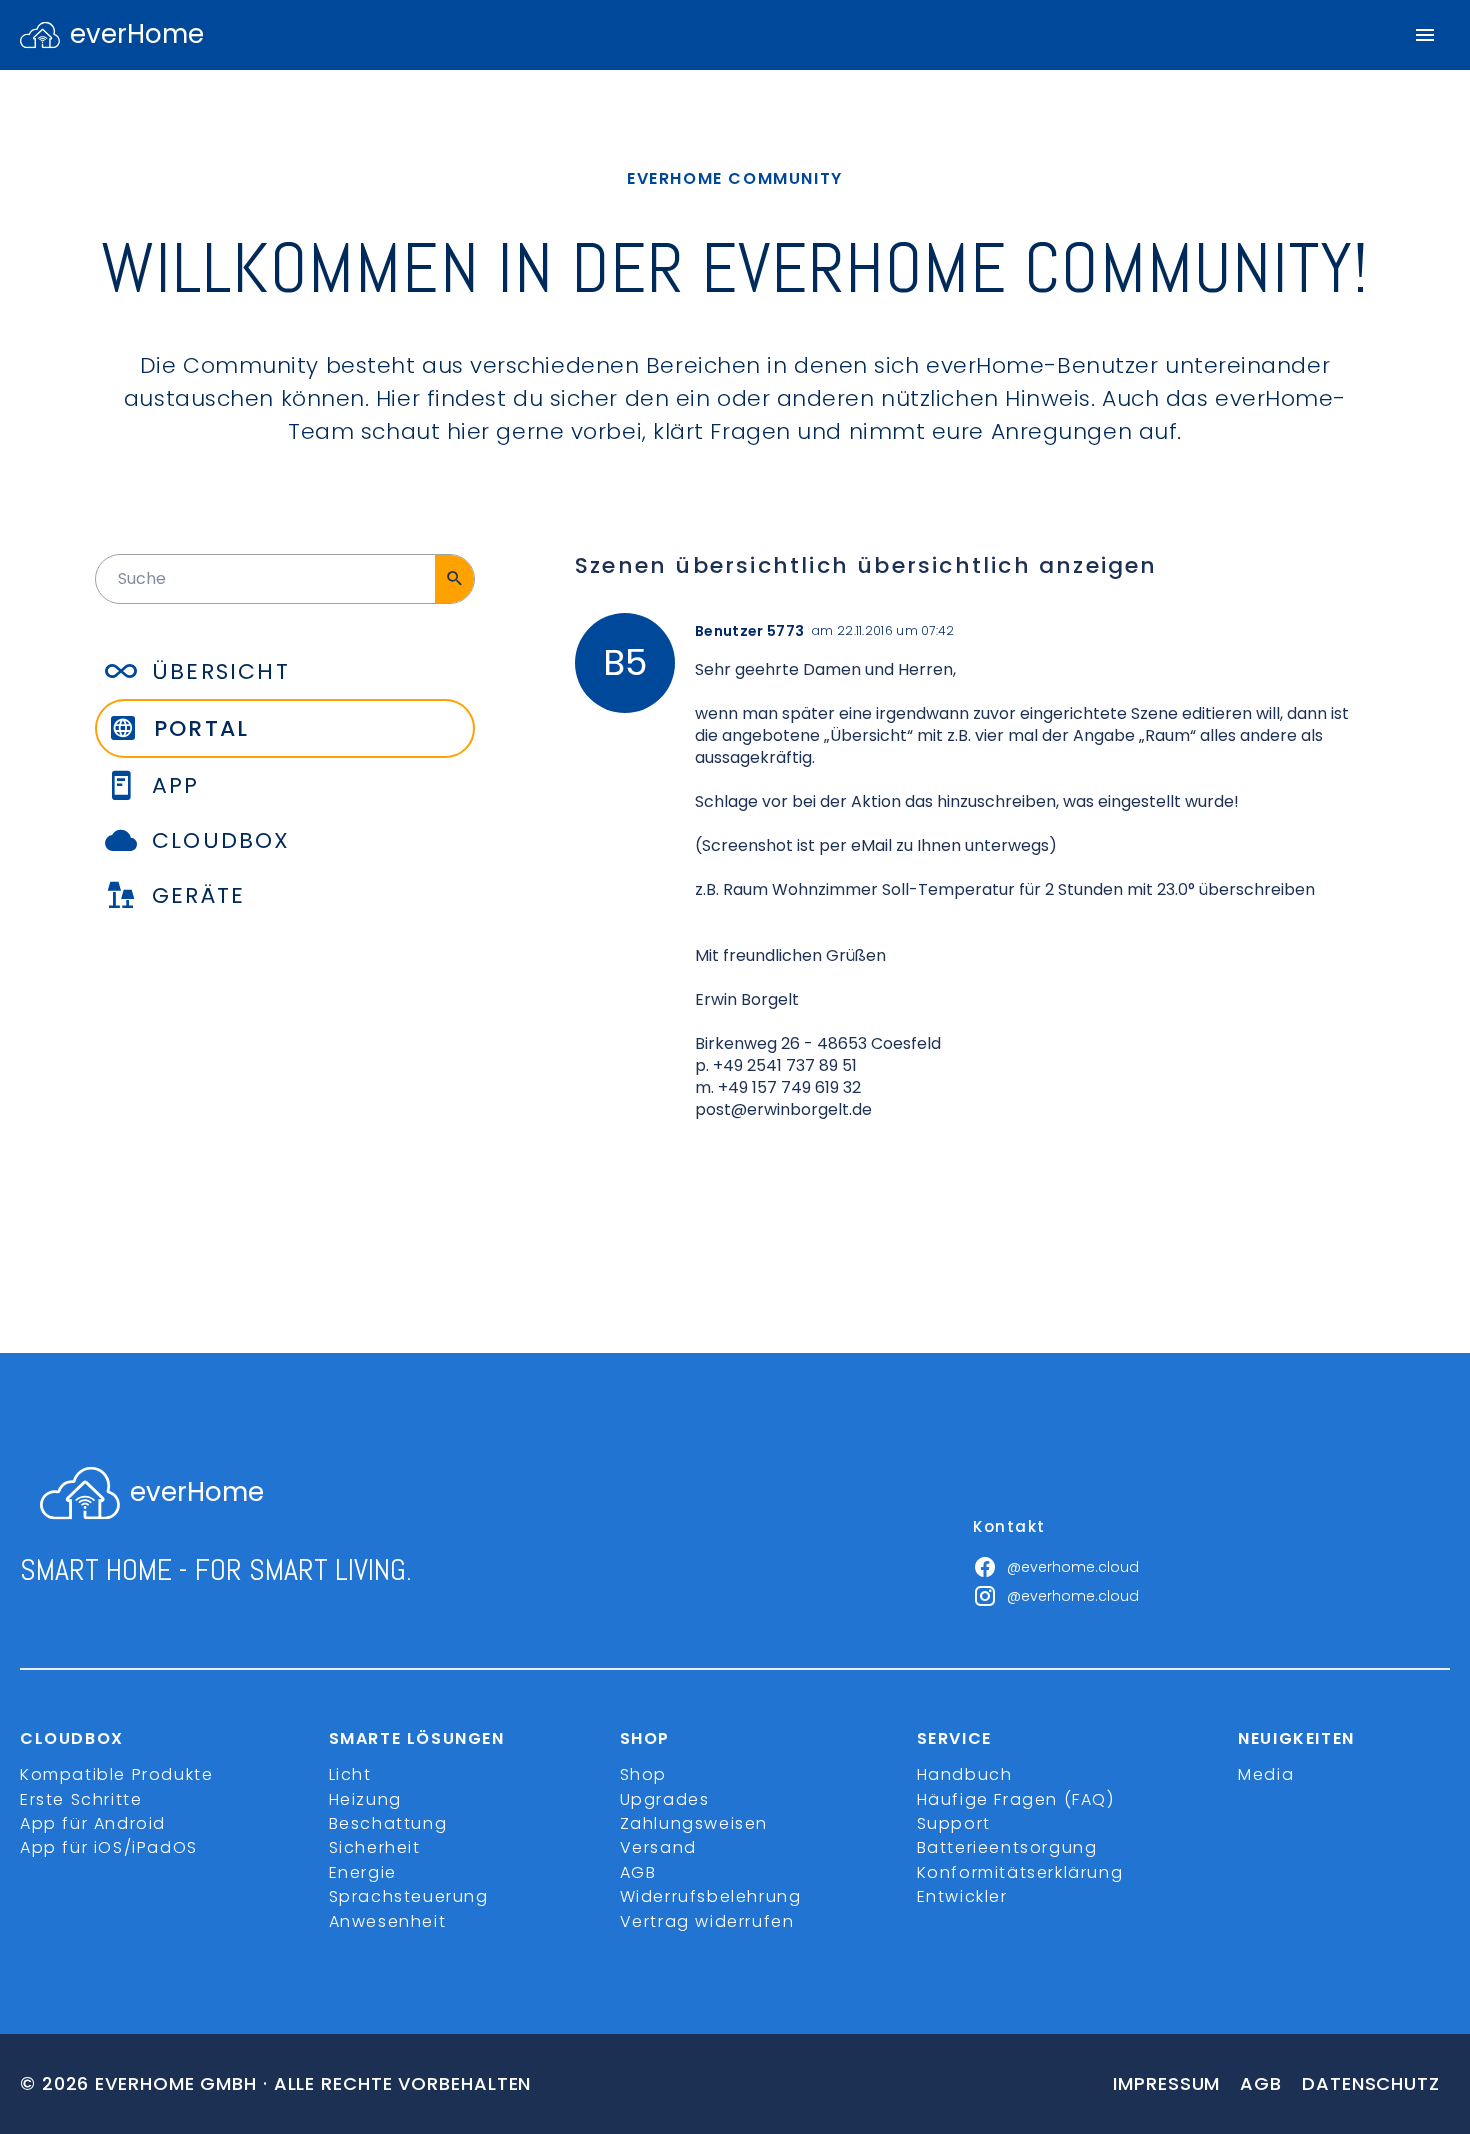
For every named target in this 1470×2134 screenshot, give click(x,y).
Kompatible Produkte (116, 1774)
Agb (1261, 2083)
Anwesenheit (388, 1921)
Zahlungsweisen (694, 1823)
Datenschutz (1371, 2083)
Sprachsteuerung (409, 1896)
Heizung (365, 1799)
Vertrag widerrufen (707, 1921)
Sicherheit (375, 1847)
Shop (643, 1774)
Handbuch (965, 1774)
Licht (350, 1774)
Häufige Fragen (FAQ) (1016, 1799)
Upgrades (665, 1799)
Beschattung (388, 1823)
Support (954, 1823)
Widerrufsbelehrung (711, 1896)
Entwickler (962, 1896)
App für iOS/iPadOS (109, 1847)
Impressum (1166, 2083)
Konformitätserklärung (1020, 1872)
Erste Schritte (81, 1799)
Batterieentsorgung (1007, 1847)
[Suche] (454, 579)
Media (1266, 1774)
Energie (363, 1872)
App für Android (93, 1823)
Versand (658, 1847)
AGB (638, 1872)
